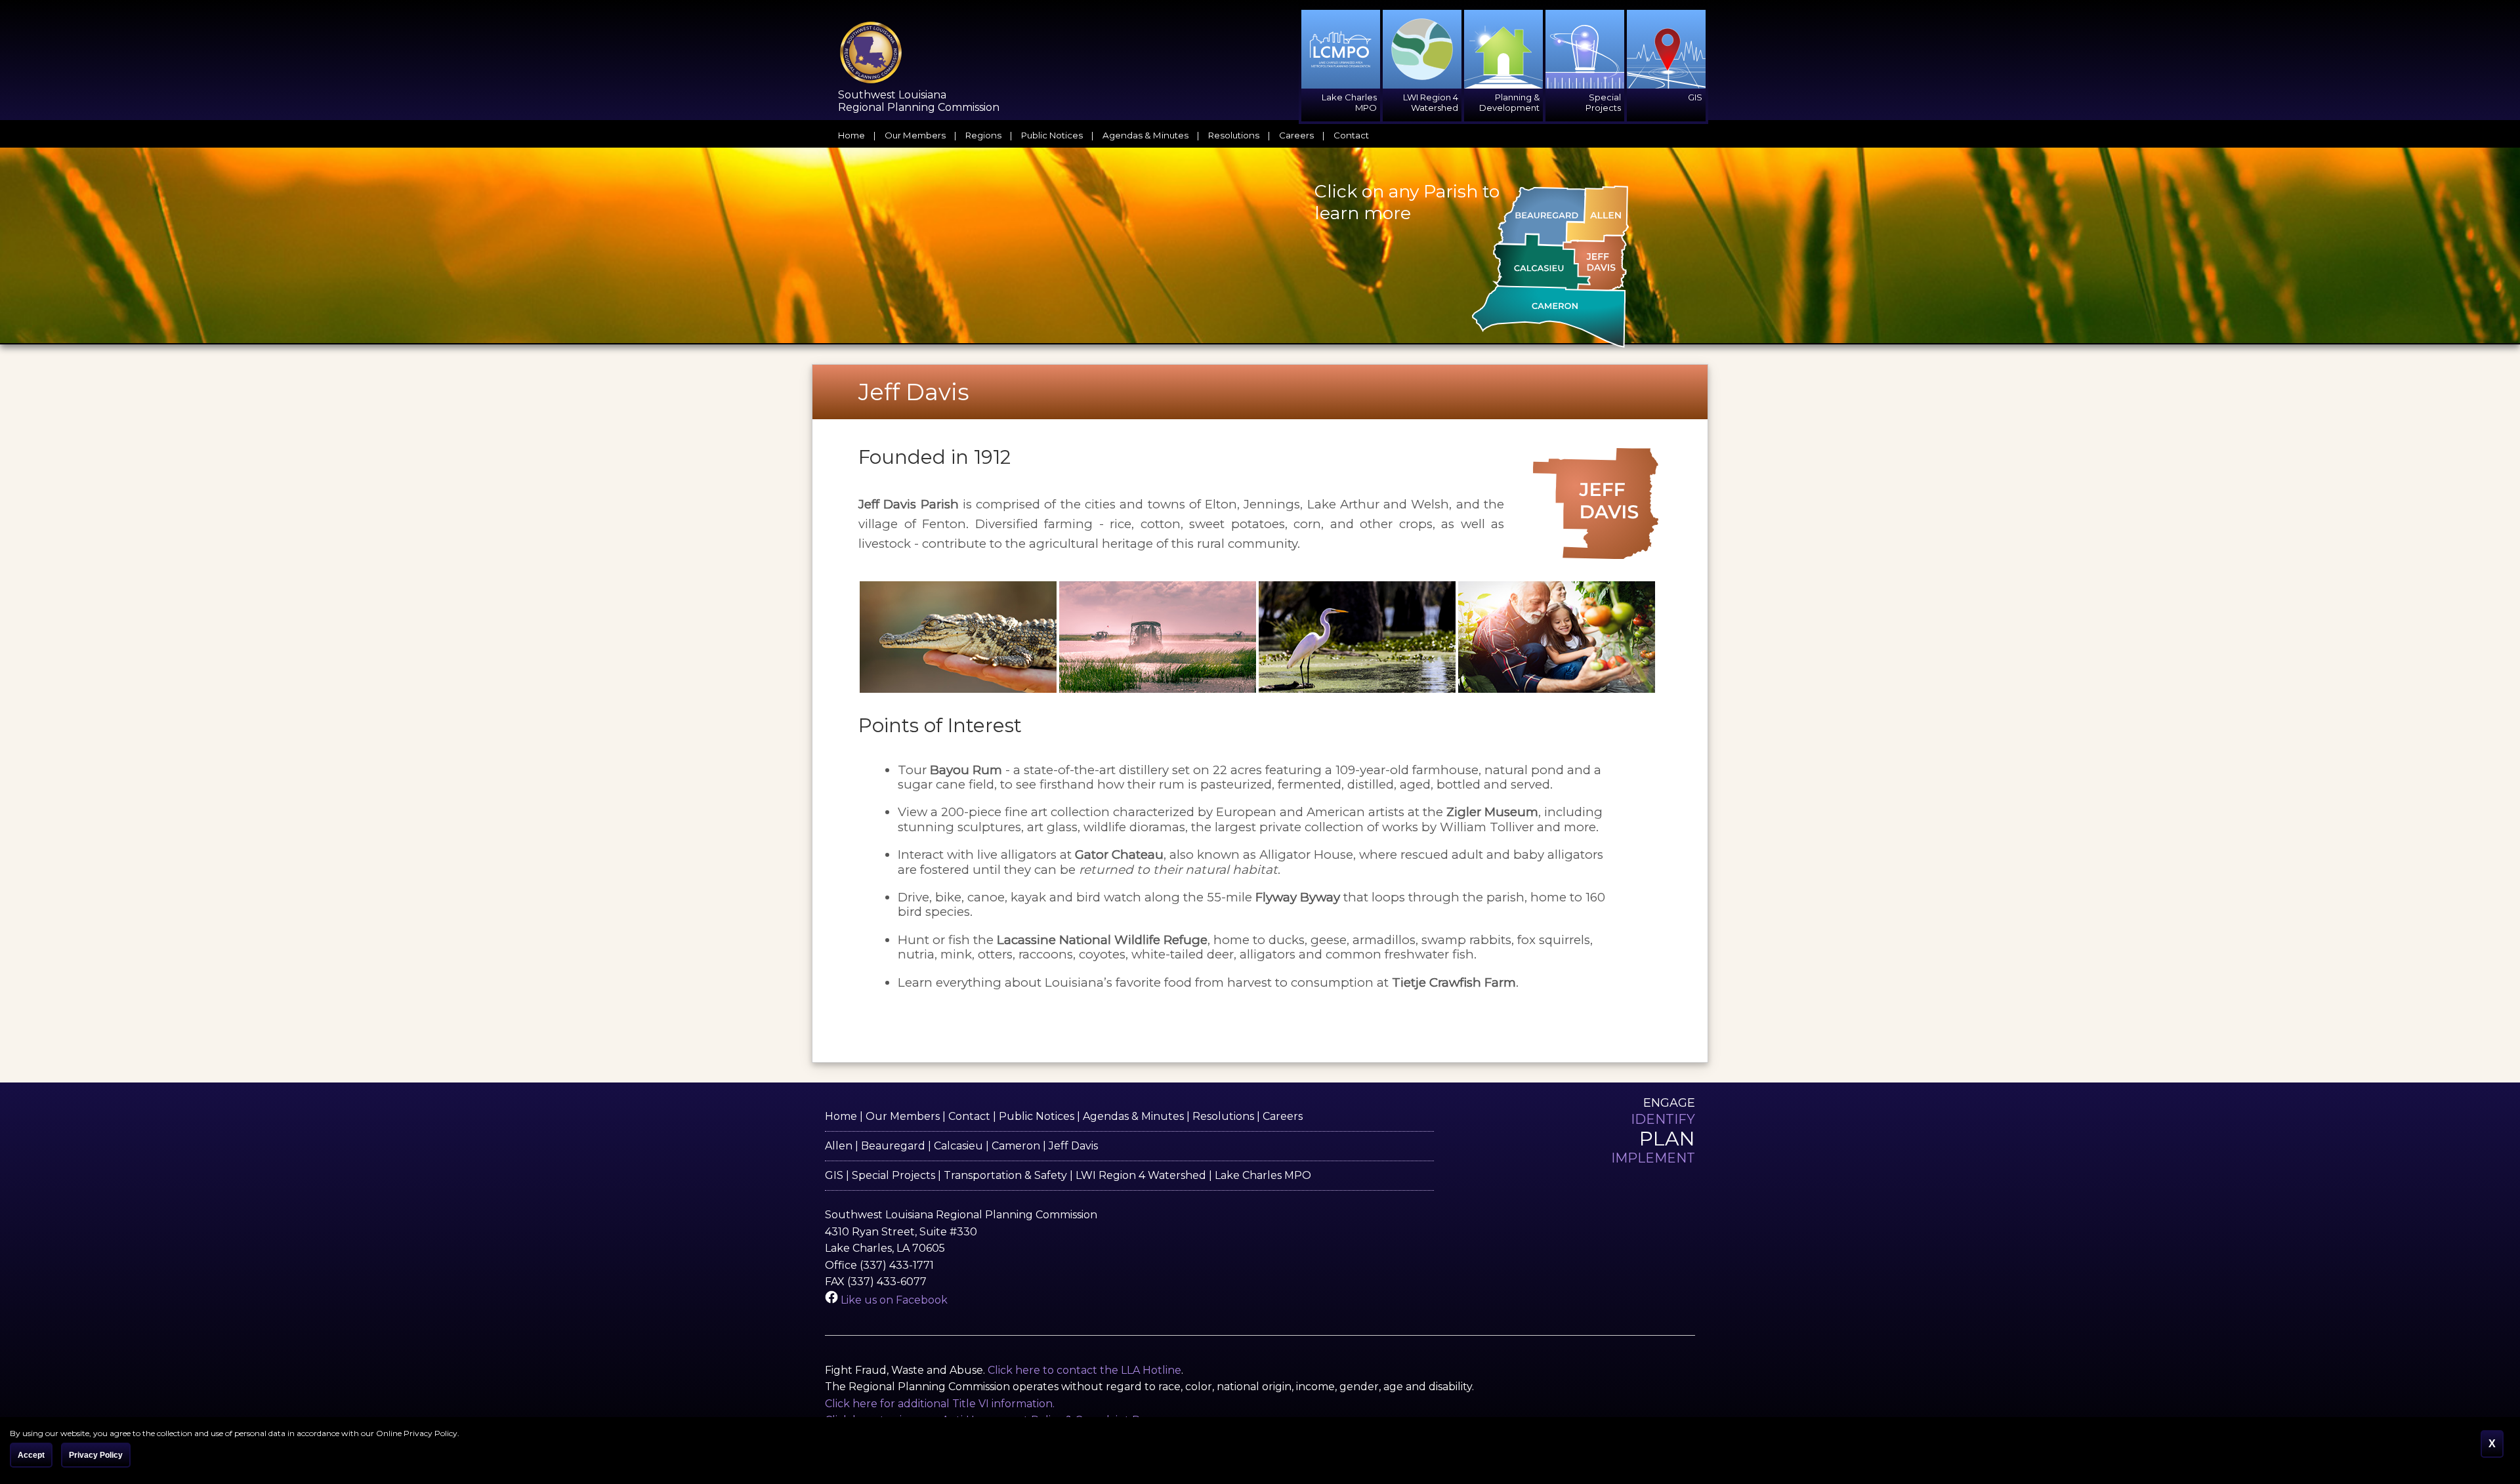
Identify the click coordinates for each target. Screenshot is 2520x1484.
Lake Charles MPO (1263, 1175)
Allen (839, 1146)
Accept (31, 1455)
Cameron (1016, 1146)
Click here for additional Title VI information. (940, 1404)
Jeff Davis (1073, 1146)
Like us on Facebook (893, 1300)
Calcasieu (958, 1146)
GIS (834, 1175)
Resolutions (1234, 135)
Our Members (915, 135)
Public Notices (1052, 135)
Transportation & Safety (1005, 1175)
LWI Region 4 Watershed (1141, 1175)
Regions (983, 135)
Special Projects (893, 1175)
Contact (1351, 135)
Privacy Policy (96, 1455)
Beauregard (893, 1146)
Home (851, 135)
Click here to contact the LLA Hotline (1084, 1370)
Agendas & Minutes (1145, 135)
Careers (1296, 135)
